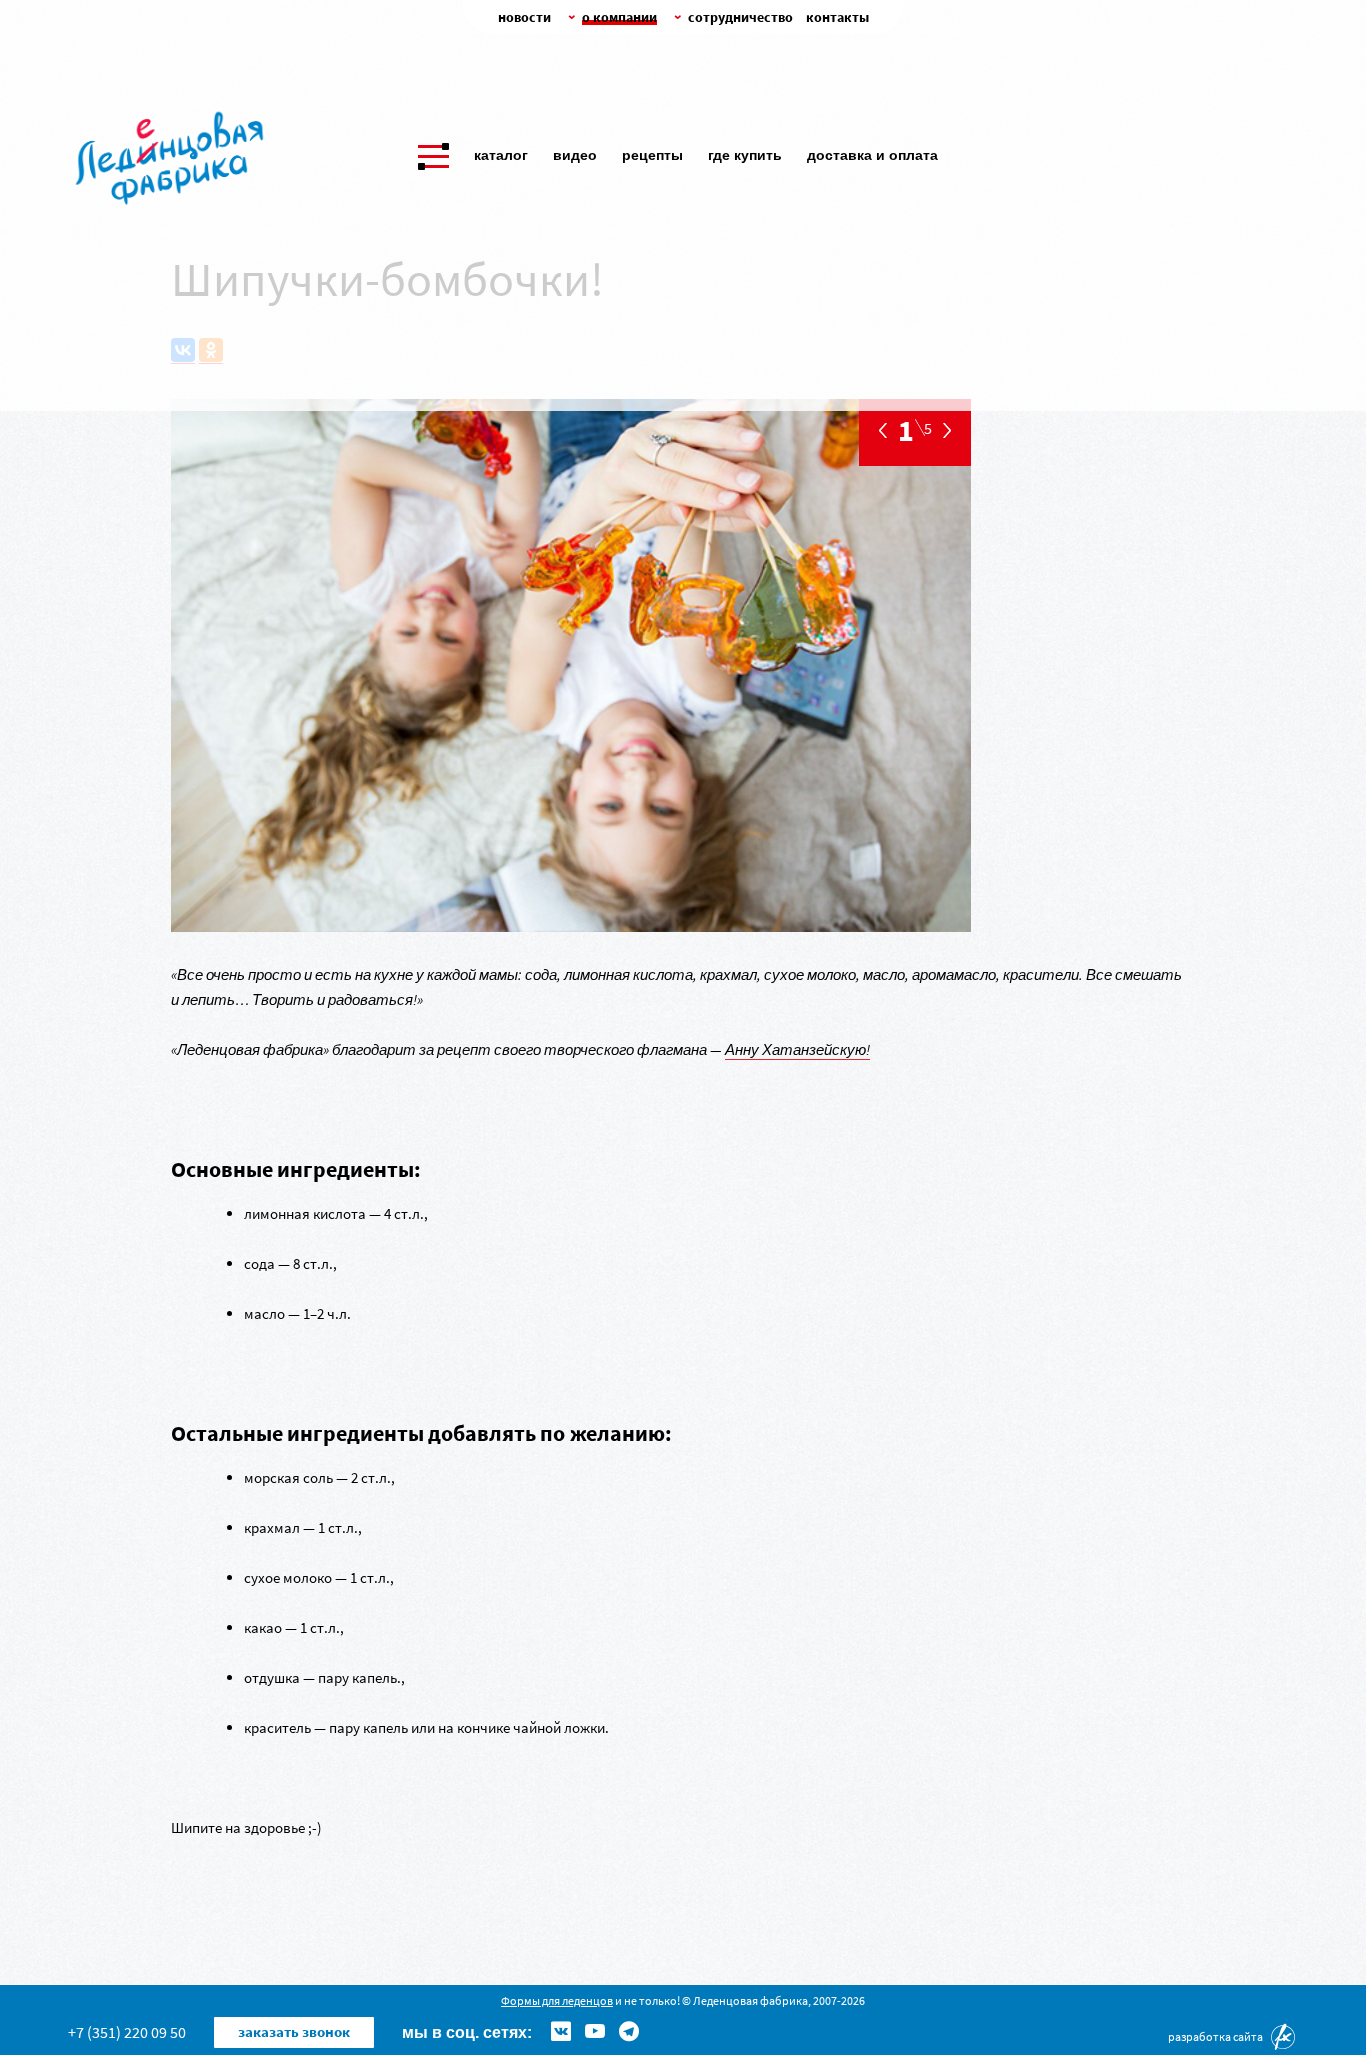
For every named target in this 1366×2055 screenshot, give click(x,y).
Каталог (501, 155)
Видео (575, 155)
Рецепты (652, 155)
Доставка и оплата (872, 155)
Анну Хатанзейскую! (797, 1049)
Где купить (745, 155)
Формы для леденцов (557, 2000)
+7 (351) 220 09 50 (127, 2032)
